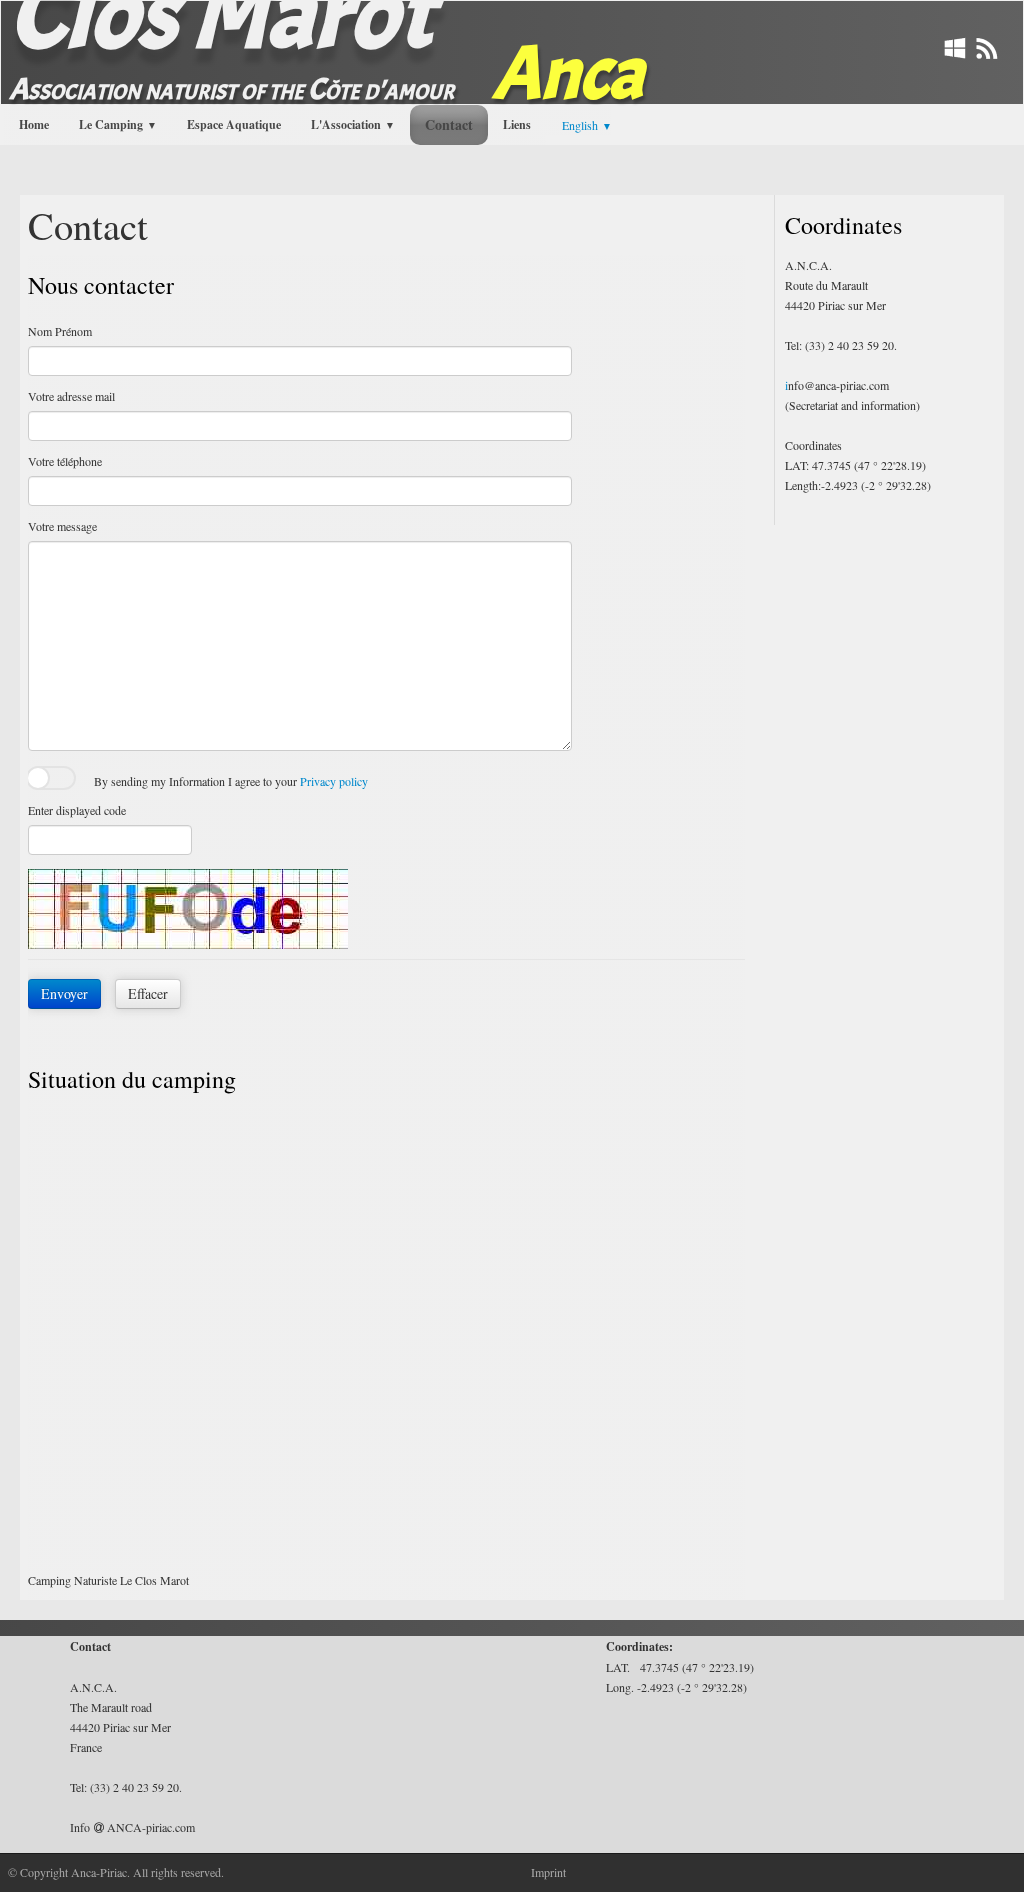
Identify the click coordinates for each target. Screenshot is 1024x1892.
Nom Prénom (60, 331)
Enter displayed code (77, 810)
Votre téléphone (65, 461)
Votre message (62, 526)
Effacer (148, 993)
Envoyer (64, 993)
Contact (449, 124)
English (587, 125)
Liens (517, 124)
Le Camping (118, 124)
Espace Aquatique (234, 124)
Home (34, 124)
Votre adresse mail (71, 396)
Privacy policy (334, 781)
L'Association (353, 124)
